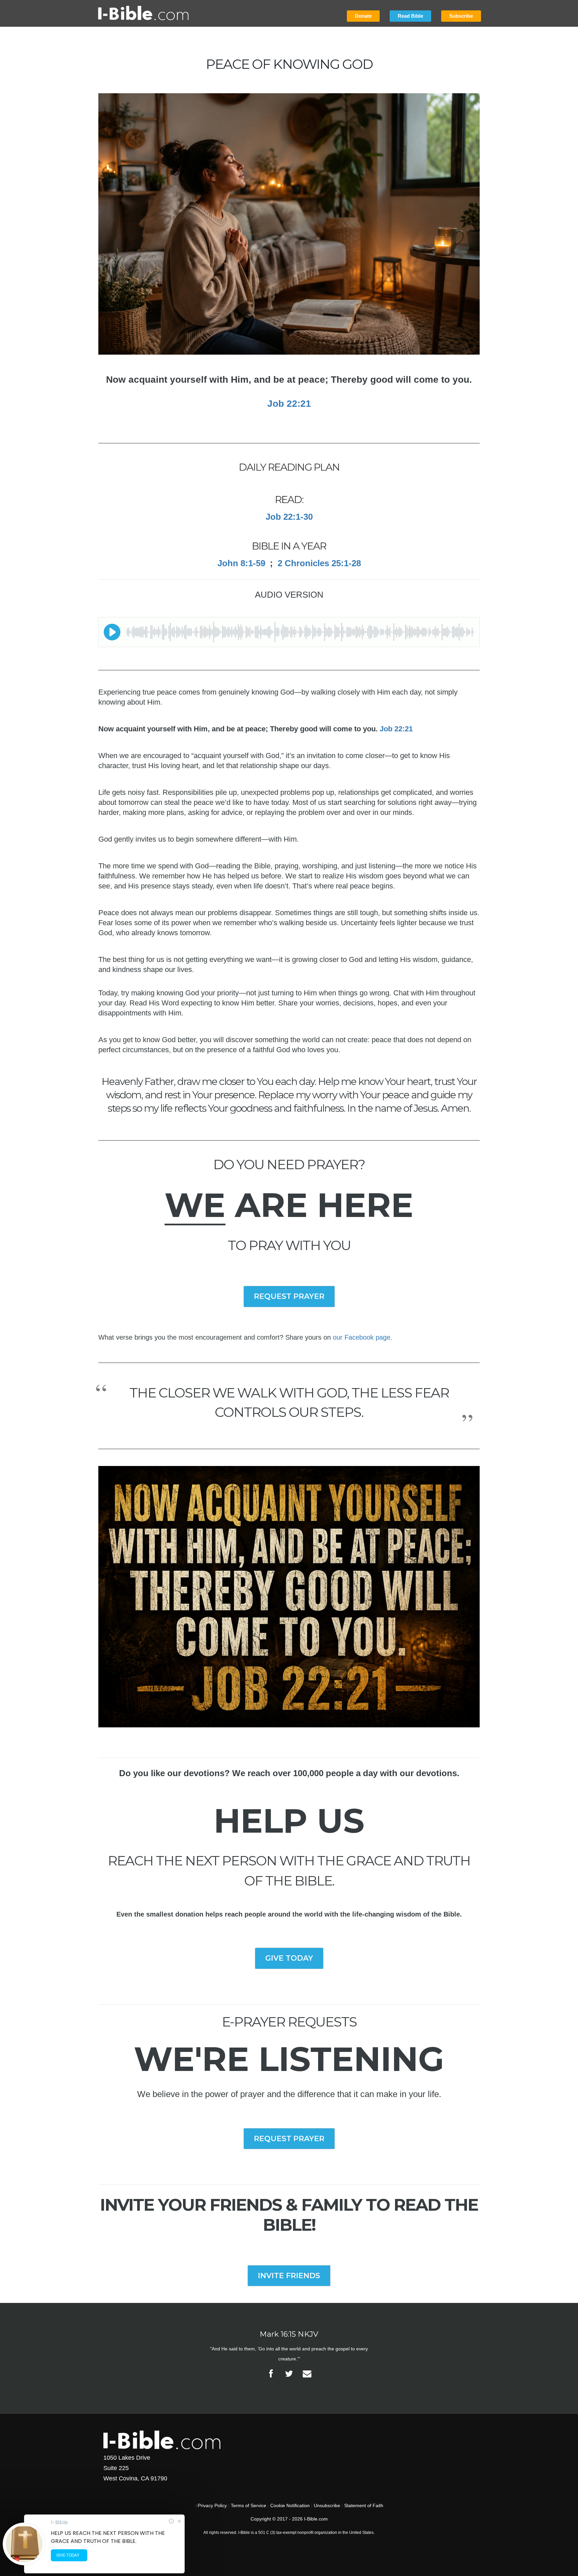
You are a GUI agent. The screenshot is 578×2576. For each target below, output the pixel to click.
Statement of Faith (364, 2505)
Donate (363, 16)
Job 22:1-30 (289, 517)
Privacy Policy (212, 2505)
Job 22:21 (289, 404)
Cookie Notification (290, 2505)
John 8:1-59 (241, 563)
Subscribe (461, 16)
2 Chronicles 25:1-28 (319, 563)
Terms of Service (249, 2505)
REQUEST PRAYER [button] (289, 1296)
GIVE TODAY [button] (289, 1958)
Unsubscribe (327, 2505)
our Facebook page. (363, 1337)
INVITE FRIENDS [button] (289, 2276)
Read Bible (410, 16)
